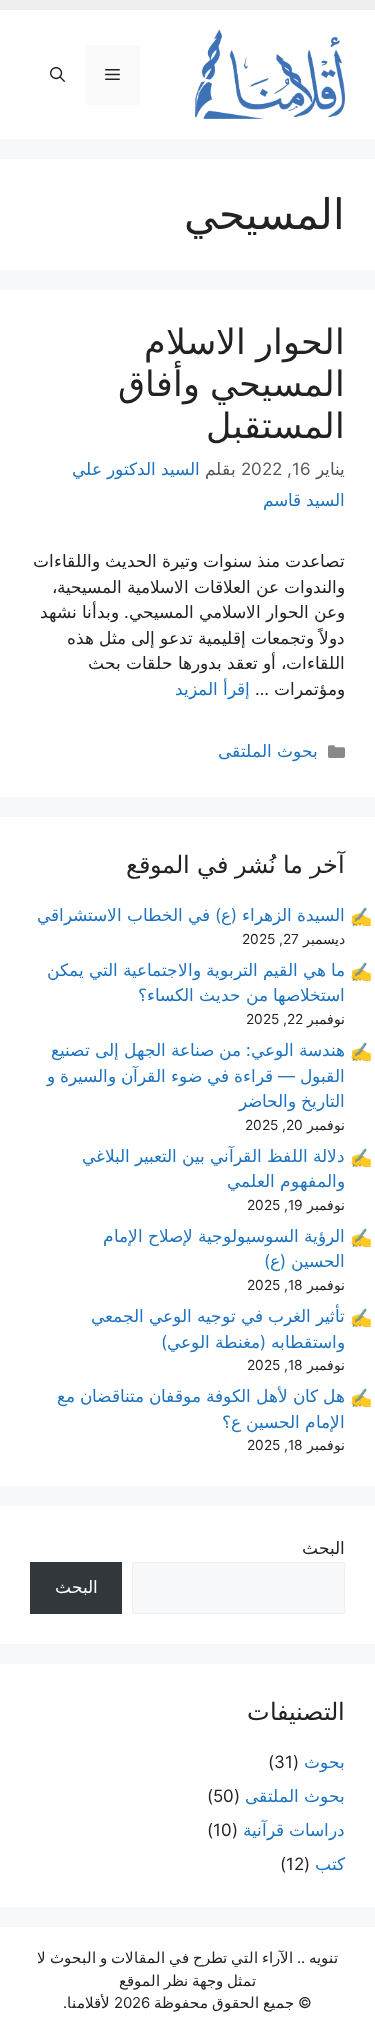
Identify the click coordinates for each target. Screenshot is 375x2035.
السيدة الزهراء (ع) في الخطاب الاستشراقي (191, 915)
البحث (323, 1548)
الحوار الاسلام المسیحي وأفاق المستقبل (231, 383)
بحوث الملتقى (268, 751)
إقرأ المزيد (212, 689)
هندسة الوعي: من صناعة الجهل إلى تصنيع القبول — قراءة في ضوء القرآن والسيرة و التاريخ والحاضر (196, 1075)
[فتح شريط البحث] (57, 75)
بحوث (324, 1762)
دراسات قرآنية (294, 1830)
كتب (330, 1864)
